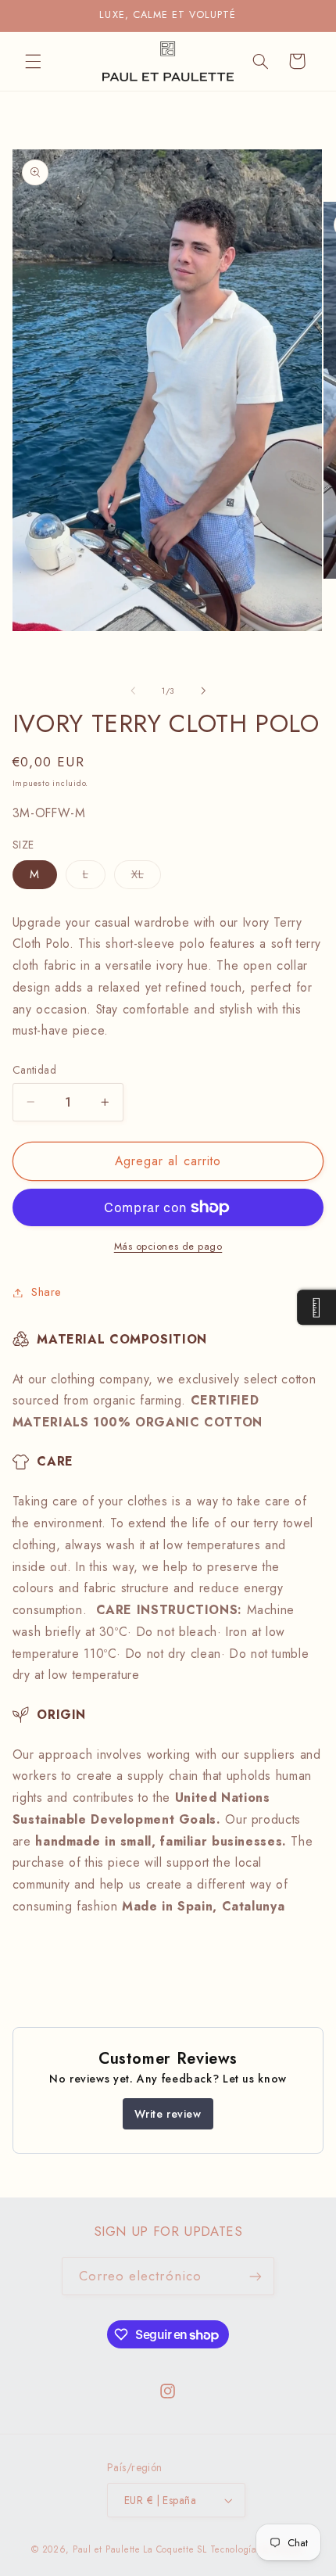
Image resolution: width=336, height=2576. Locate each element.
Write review (168, 2114)
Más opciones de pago (168, 1247)
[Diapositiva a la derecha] (203, 691)
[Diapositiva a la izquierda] (133, 691)
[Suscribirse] (256, 2276)
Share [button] (46, 1292)
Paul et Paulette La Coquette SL (140, 2549)
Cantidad (34, 1070)
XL (146, 877)
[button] (33, 61)
